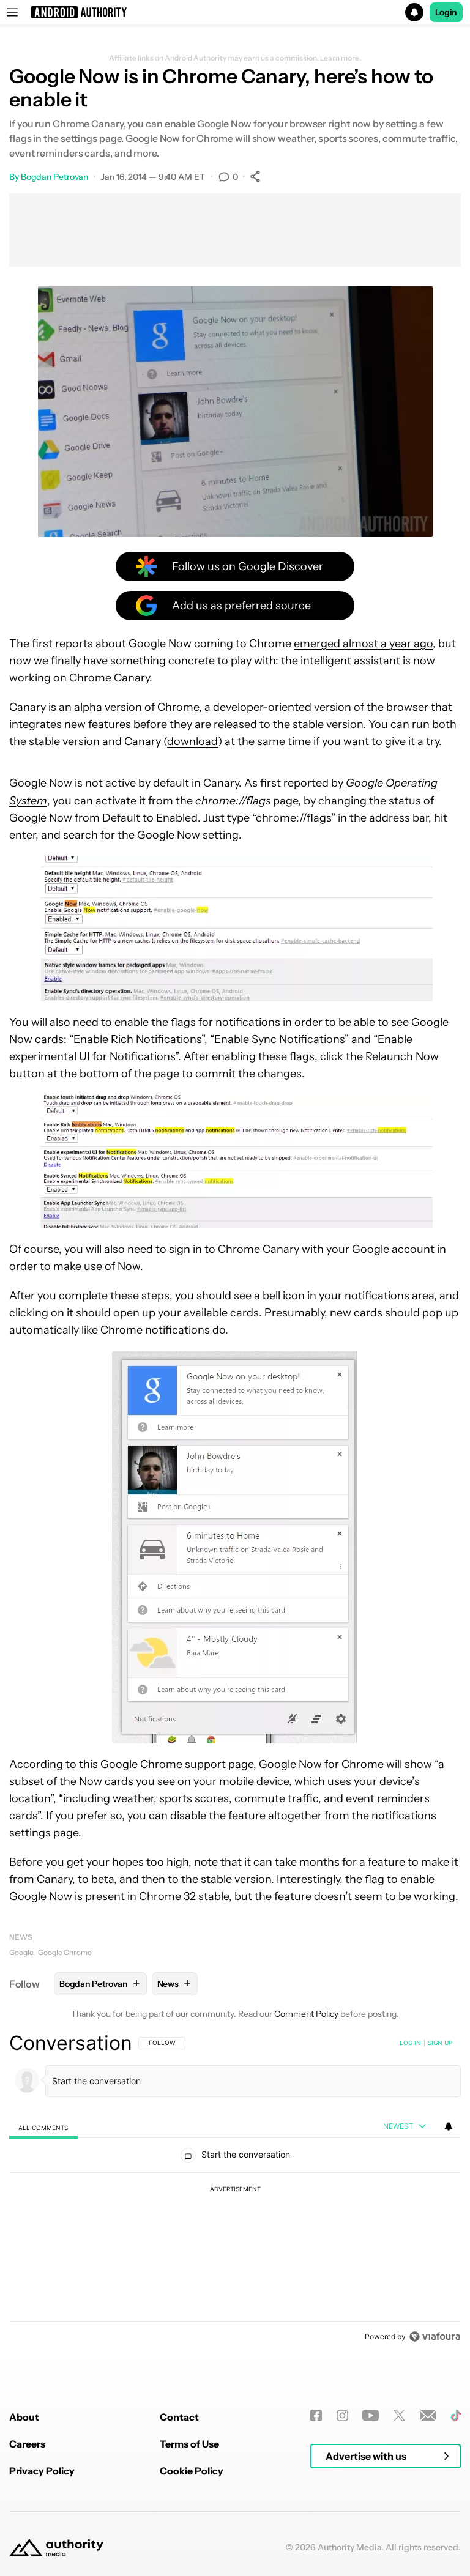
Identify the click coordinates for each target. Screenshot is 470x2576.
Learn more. (341, 58)
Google (21, 1952)
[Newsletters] (428, 2415)
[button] (235, 12)
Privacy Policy (42, 2471)
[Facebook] (316, 2415)
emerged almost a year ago (363, 644)
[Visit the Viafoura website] (435, 2337)
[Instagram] (342, 2415)
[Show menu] (12, 12)
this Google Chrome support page (166, 1764)
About (24, 2417)
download (192, 741)
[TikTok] (456, 2415)
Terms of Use (189, 2444)
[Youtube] (371, 2415)
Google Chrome (65, 1952)
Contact (179, 2417)
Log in (410, 2043)
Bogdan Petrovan (55, 177)
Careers (27, 2444)
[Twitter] (399, 2415)
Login (446, 12)
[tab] (43, 2127)
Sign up (440, 2043)
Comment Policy (306, 2014)
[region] (235, 2189)
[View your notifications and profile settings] (449, 2126)
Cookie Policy (192, 2471)
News (21, 1937)
